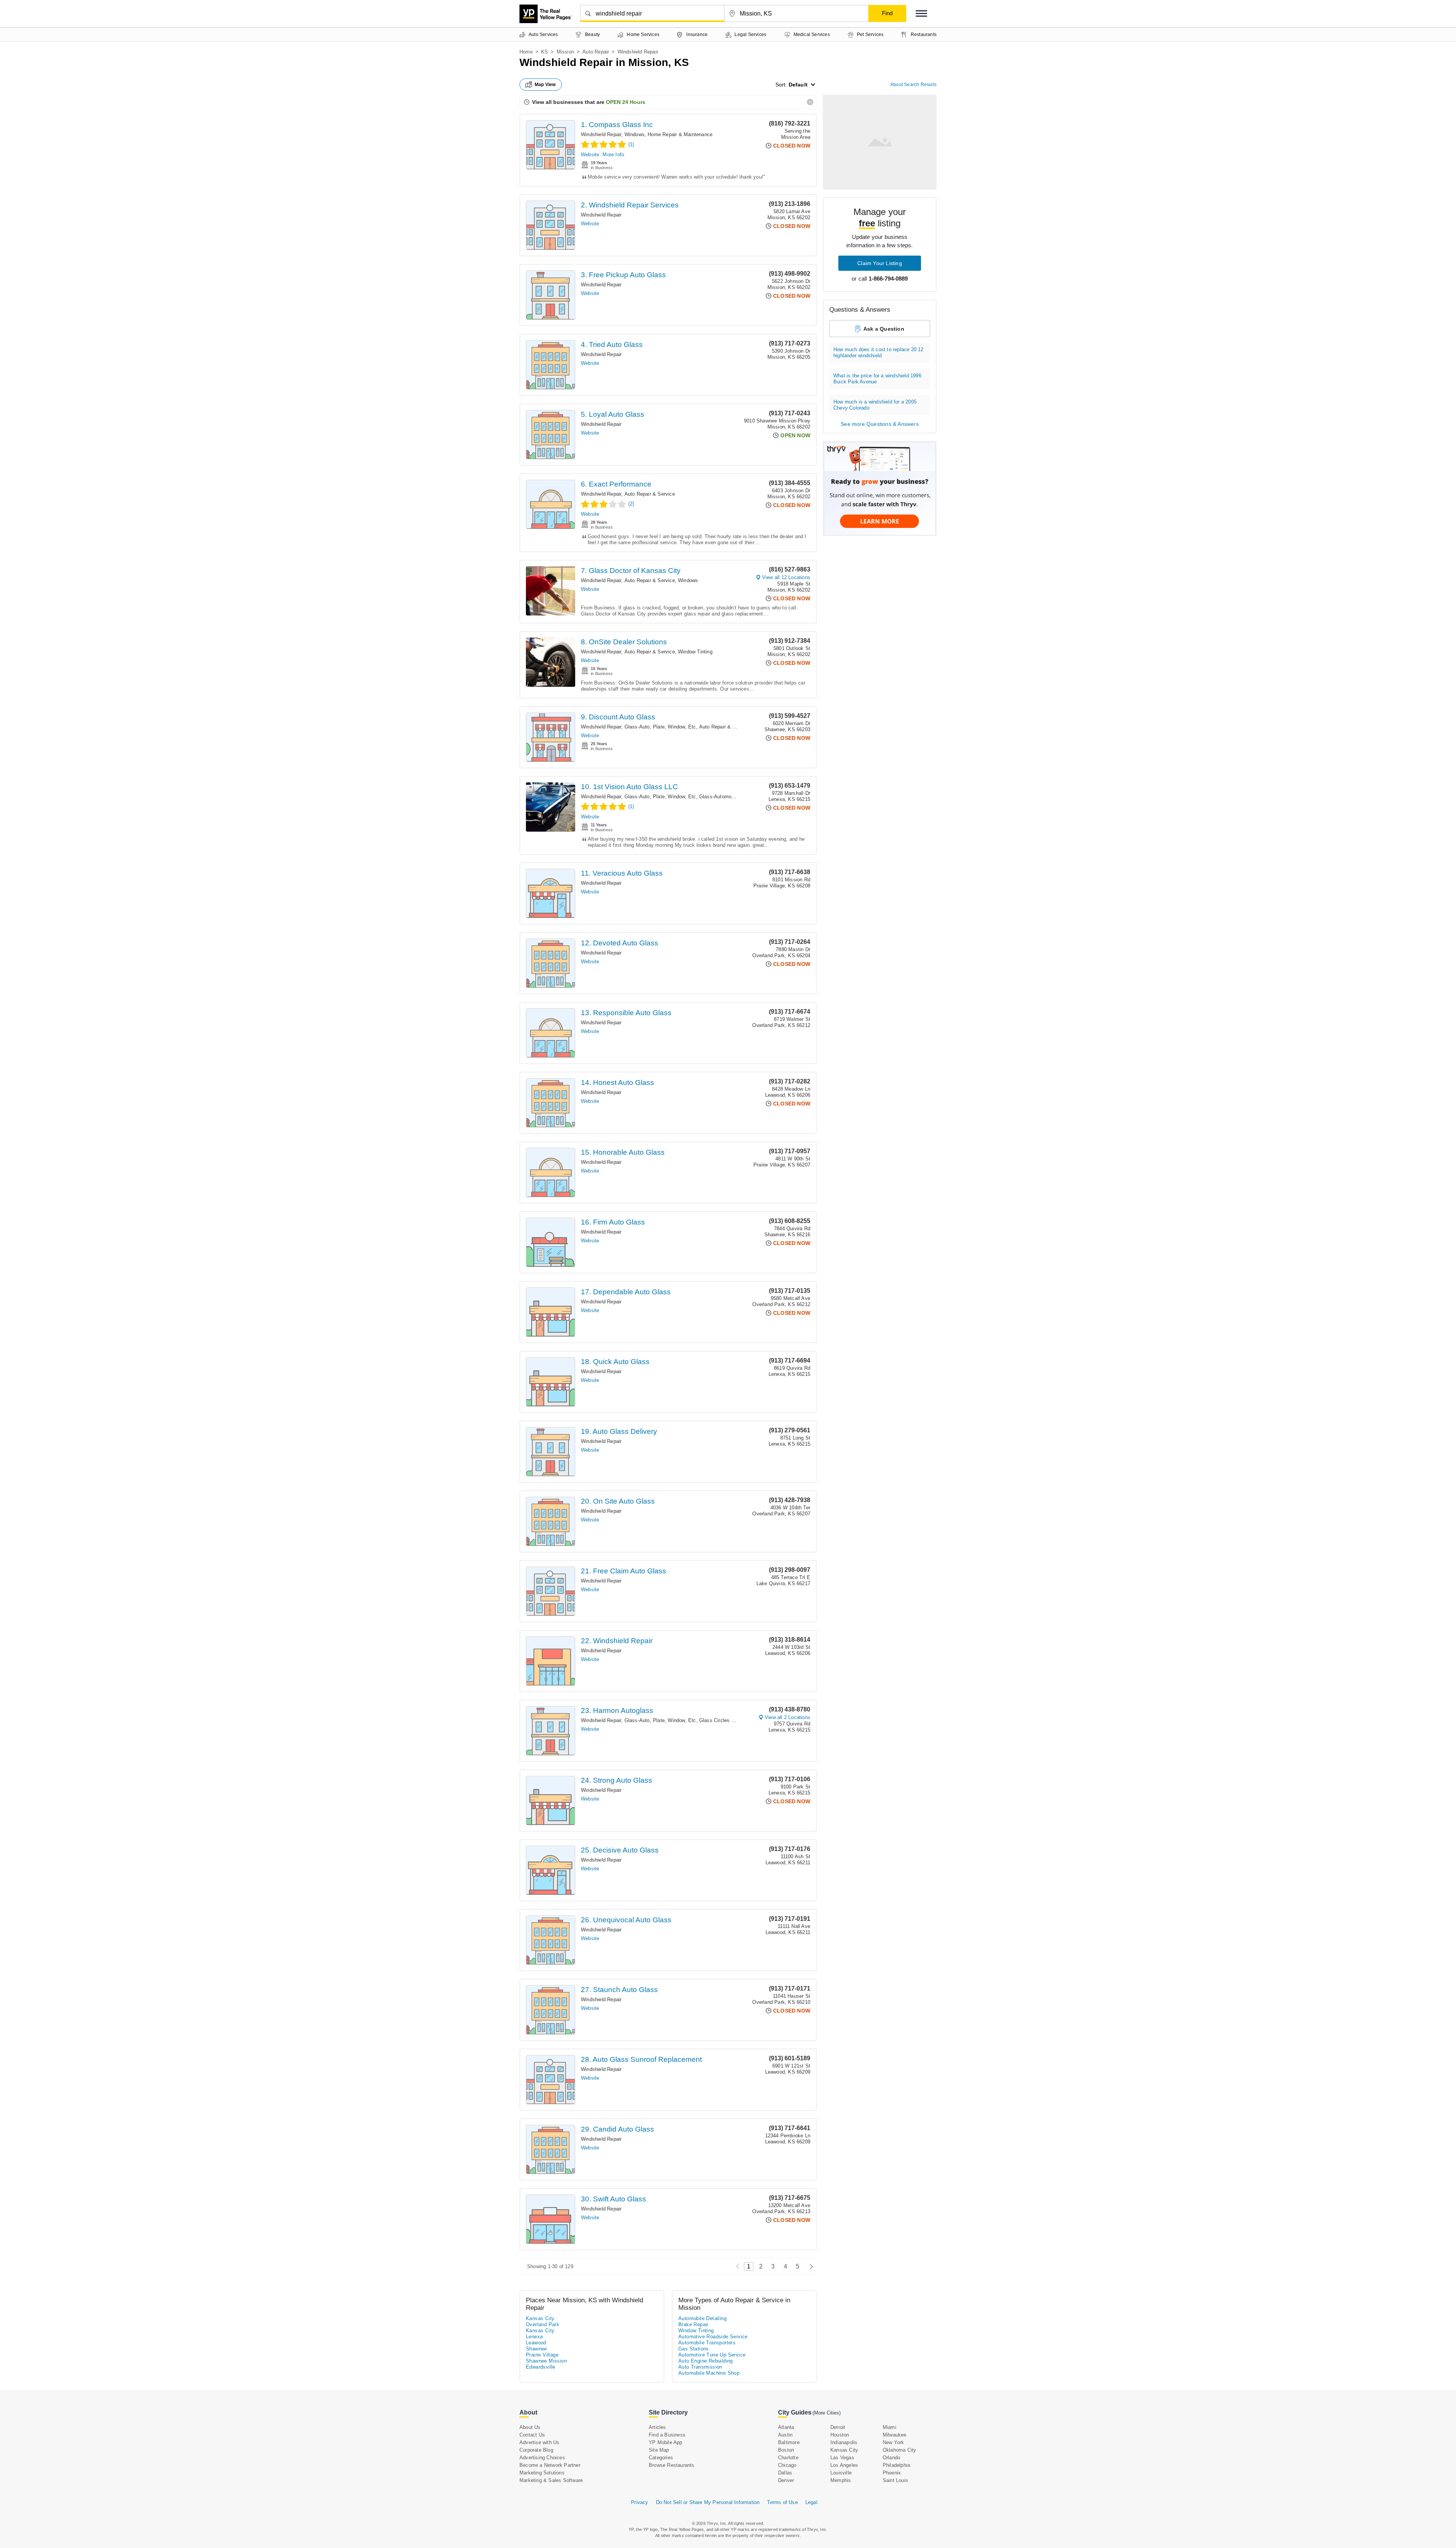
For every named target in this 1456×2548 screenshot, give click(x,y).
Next (809, 2266)
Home (526, 52)
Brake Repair (693, 2324)
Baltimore (789, 2442)
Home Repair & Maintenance (680, 134)
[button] (921, 13)
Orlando (891, 2458)
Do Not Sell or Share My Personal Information (708, 2502)
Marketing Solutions (542, 2473)
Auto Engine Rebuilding (706, 2361)
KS (544, 52)
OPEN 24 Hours (626, 102)
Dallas (785, 2473)
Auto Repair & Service (650, 494)
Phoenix (892, 2473)
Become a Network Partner (550, 2465)
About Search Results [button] (913, 85)
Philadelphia (896, 2465)
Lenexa (534, 2337)
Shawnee (537, 2349)
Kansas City (540, 2318)
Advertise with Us (539, 2442)
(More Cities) (827, 2413)
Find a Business (667, 2435)
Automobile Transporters (707, 2343)
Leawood (536, 2343)
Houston (840, 2435)
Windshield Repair (601, 134)
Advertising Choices (542, 2458)
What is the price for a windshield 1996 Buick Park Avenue (877, 379)
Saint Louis (895, 2480)
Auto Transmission (700, 2367)
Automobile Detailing (702, 2318)
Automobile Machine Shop (709, 2373)
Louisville (841, 2473)
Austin (785, 2435)
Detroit (838, 2427)
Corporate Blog (536, 2450)
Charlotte (788, 2458)
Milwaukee (895, 2435)
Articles (657, 2427)
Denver (786, 2480)
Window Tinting (695, 652)
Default (798, 85)
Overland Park (543, 2324)
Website (590, 155)
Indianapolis (844, 2442)
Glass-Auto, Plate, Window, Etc (660, 727)
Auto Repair (596, 52)
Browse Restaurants (672, 2465)
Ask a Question (884, 329)
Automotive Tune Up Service (712, 2355)
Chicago (787, 2465)
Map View (545, 85)
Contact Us (532, 2435)
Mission (565, 52)
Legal (811, 2502)
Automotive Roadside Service (713, 2337)
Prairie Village (542, 2355)
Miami (890, 2427)
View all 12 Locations (786, 577)
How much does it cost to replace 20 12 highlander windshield (879, 352)
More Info (613, 155)
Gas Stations (694, 2349)
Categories (661, 2458)
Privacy (639, 2502)
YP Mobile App (666, 2442)
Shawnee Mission (546, 2361)
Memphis (841, 2480)
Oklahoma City (900, 2450)
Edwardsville (541, 2367)
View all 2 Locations (788, 1717)
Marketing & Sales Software (551, 2480)
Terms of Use (782, 2502)
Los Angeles (844, 2465)
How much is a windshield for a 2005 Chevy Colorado (875, 405)
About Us (530, 2427)
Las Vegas (842, 2458)
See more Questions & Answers (880, 424)
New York (894, 2442)
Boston (786, 2450)
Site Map (659, 2450)
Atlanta (786, 2427)
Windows (635, 134)
